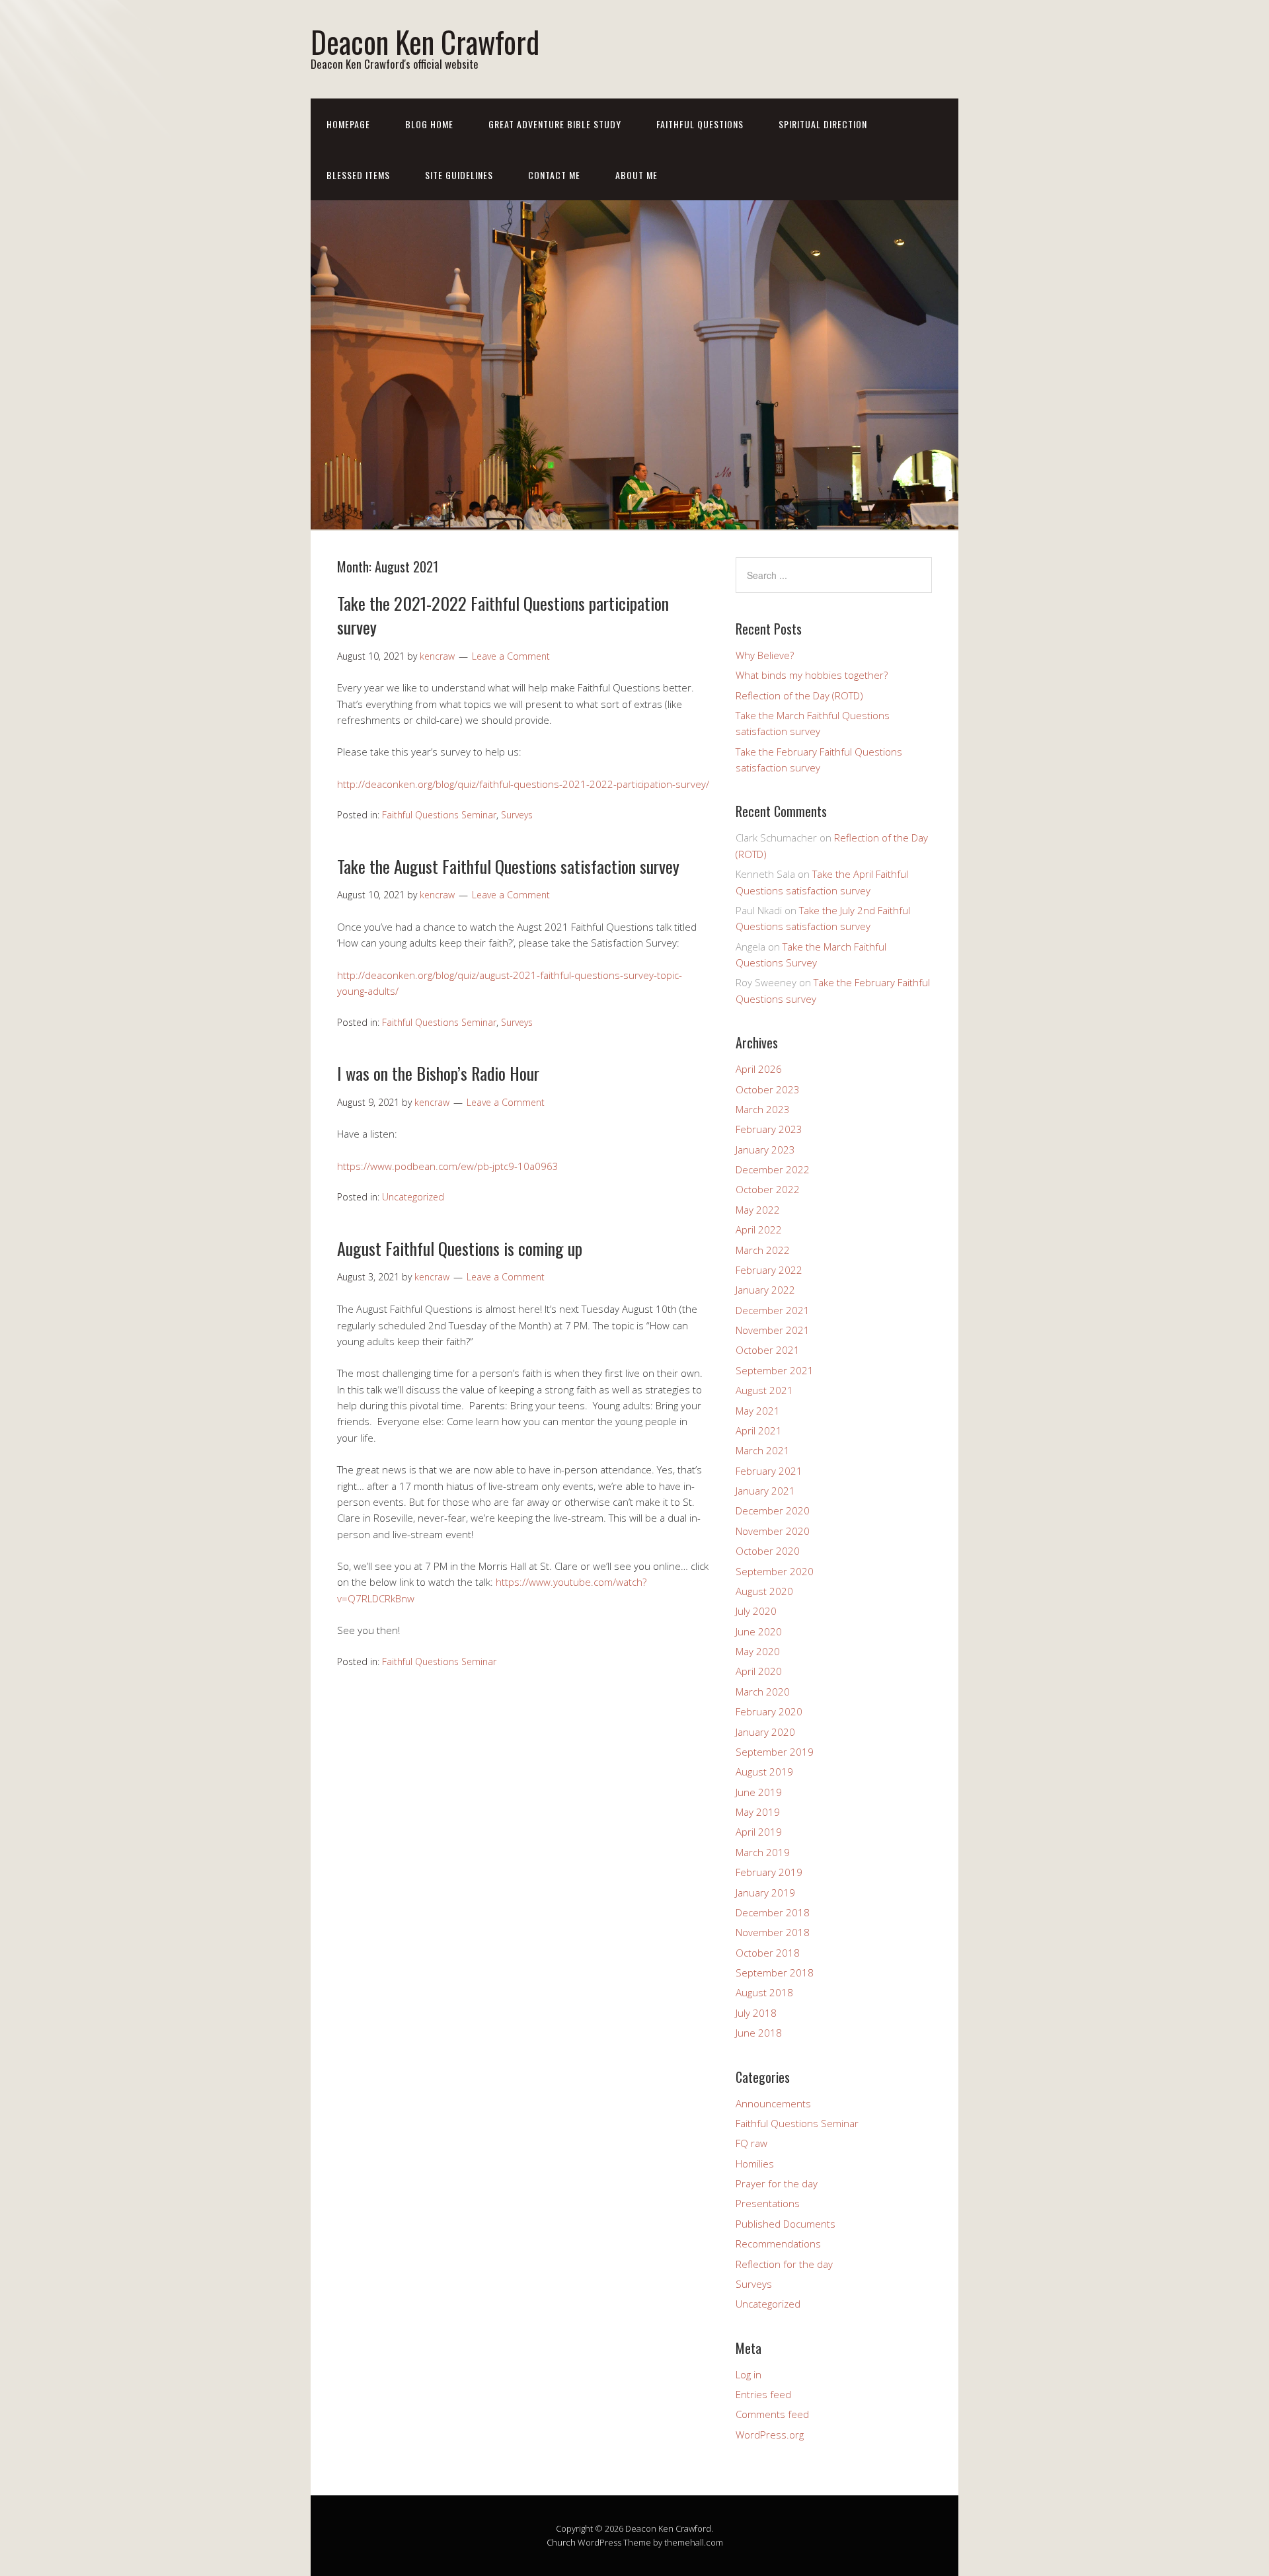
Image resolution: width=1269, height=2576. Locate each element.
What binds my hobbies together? (812, 675)
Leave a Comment (511, 656)
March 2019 (763, 1852)
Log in (749, 2374)
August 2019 (764, 1772)
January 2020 (765, 1732)
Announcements (773, 2103)
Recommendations (778, 2244)
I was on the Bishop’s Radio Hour (438, 1073)
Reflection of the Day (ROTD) (799, 695)
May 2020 (758, 1651)
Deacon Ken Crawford (425, 41)
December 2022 (773, 1169)
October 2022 (768, 1189)
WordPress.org (770, 2435)
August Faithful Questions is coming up (460, 1248)
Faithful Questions (700, 124)
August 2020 (764, 1591)
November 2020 (773, 1531)
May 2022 (758, 1210)
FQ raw (751, 2143)
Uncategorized (413, 1197)
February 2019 (769, 1872)
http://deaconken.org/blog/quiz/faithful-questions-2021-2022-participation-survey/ (523, 784)
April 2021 (759, 1430)
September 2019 (775, 1752)
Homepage (348, 124)
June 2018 (759, 2033)
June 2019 (759, 1792)
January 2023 (765, 1150)
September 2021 (775, 1370)
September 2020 (775, 1571)
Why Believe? (765, 655)
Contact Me (554, 175)
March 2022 (763, 1250)
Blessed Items (358, 175)
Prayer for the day (777, 2183)
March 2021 (763, 1450)
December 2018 (773, 1912)
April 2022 (759, 1229)
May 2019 (758, 1812)
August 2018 (764, 1992)
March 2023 (763, 1109)
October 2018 (768, 1953)
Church (561, 2542)
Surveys (517, 815)
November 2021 (773, 1330)
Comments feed (772, 2414)
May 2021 (758, 1411)
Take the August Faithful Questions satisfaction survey (508, 866)
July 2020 (756, 1611)
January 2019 (765, 1893)
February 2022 (769, 1270)
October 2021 (768, 1350)
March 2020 (763, 1692)
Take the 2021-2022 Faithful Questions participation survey (503, 615)
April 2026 (759, 1069)
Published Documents (786, 2224)
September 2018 (775, 1972)
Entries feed (763, 2394)
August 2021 (764, 1390)
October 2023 (768, 1089)
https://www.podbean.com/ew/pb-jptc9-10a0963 (448, 1166)
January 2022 (765, 1290)
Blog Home (429, 124)
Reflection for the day (784, 2264)
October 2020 (768, 1551)
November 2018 (773, 1932)
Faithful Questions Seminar (439, 815)
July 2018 (756, 2013)
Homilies (755, 2164)
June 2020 (759, 1631)
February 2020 (769, 1711)
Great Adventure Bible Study (555, 124)
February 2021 (769, 1471)
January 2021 (765, 1491)
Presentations (768, 2203)
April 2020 (759, 1671)
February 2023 (769, 1129)
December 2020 (773, 1510)
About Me (636, 175)
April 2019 (759, 1832)
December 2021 (773, 1310)
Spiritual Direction (823, 124)
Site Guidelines (459, 175)
